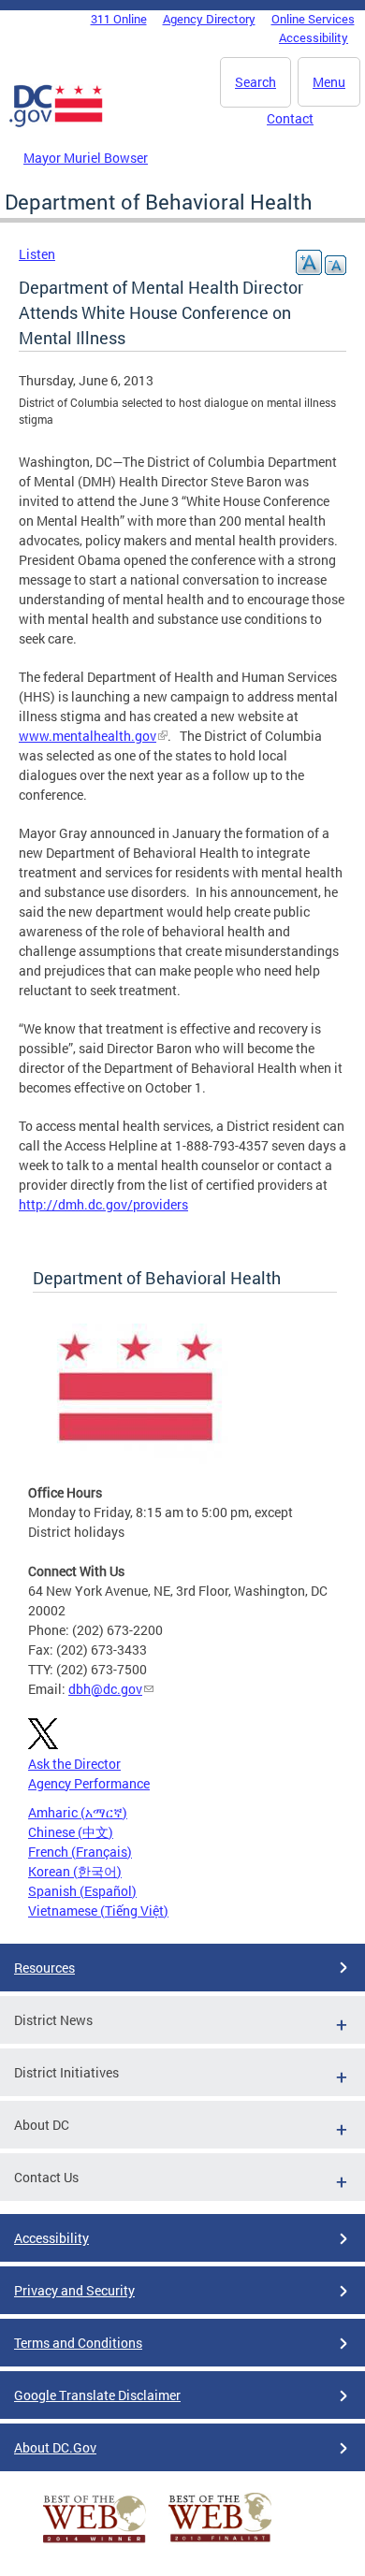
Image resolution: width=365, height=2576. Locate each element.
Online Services (313, 19)
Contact (290, 118)
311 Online (119, 19)
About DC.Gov (55, 2447)
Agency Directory (209, 19)
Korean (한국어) (75, 1871)
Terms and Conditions (78, 2343)
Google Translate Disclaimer (97, 2395)
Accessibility (314, 37)
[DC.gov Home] (56, 123)
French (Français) (80, 1852)
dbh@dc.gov (105, 1689)
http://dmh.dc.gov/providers (103, 1204)
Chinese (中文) (71, 1832)
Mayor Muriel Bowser (86, 158)
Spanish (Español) (82, 1891)
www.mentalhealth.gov (88, 736)
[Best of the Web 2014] (95, 2543)
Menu (329, 82)
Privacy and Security (74, 2290)
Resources (44, 1968)
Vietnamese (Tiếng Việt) (98, 1910)
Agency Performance (89, 1783)
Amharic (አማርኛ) (78, 1812)
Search (255, 82)
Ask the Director (74, 1764)
